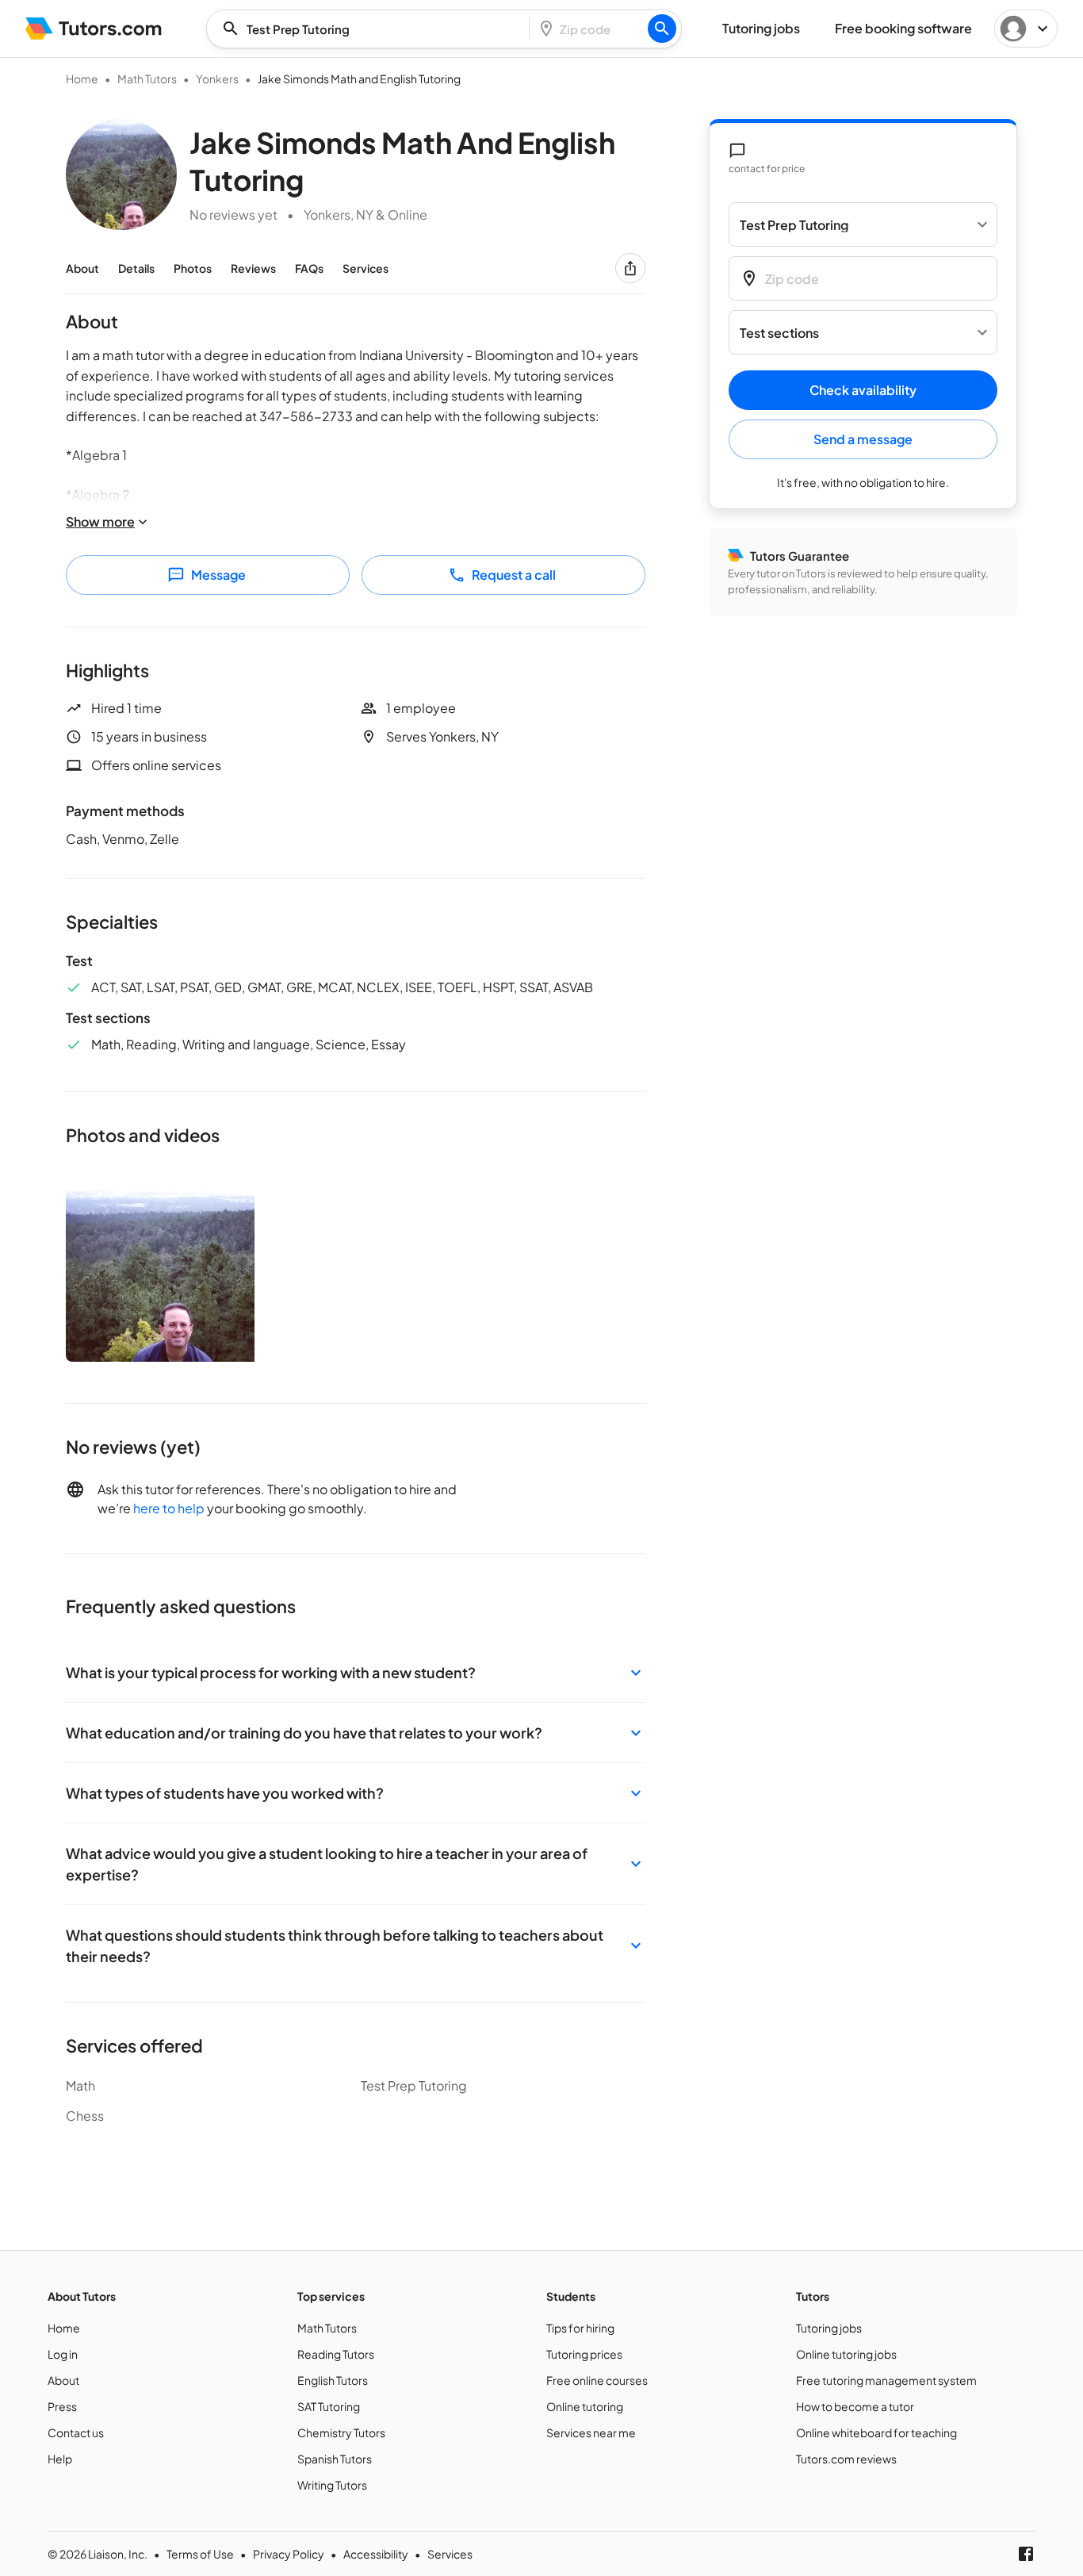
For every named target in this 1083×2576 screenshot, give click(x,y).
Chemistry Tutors (341, 2432)
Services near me (591, 2432)
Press (62, 2406)
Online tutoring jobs (846, 2354)
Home (82, 79)
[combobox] (373, 29)
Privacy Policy (289, 2554)
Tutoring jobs (829, 2328)
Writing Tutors (332, 2485)
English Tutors (333, 2380)
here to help (169, 1508)
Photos (193, 268)
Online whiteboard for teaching (876, 2432)
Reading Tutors (336, 2354)
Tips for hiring (580, 2328)
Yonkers (217, 79)
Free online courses (597, 2380)
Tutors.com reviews (846, 2459)
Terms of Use (200, 2554)
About (82, 268)
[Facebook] (1026, 2554)
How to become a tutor (855, 2406)
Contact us (76, 2432)
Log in (63, 2354)
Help (60, 2459)
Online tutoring (585, 2406)
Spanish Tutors (335, 2459)
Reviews (253, 268)
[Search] (662, 29)
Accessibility (376, 2554)
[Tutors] (94, 29)
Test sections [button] (779, 333)
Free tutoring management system (886, 2380)
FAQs (309, 268)
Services (365, 268)
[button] (356, 1672)
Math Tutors (147, 79)
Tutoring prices (584, 2354)
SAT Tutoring (329, 2406)
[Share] (630, 268)
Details (136, 268)
